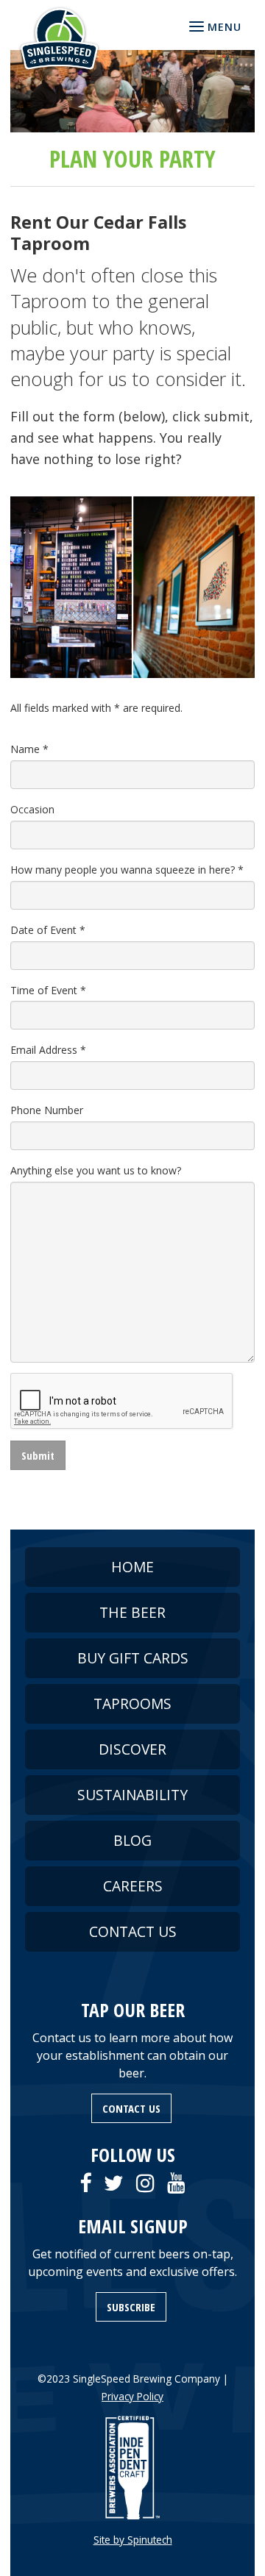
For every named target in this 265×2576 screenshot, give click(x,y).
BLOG (132, 1840)
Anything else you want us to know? (96, 1170)
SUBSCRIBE (131, 2307)
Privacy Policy (132, 2396)
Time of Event (48, 990)
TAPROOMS (132, 1703)
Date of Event (48, 930)
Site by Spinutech (133, 2540)
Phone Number (47, 1110)
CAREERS (133, 1886)
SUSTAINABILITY (132, 1795)
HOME (132, 1567)
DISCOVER (132, 1749)
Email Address (48, 1050)
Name (29, 749)
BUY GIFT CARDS (133, 1658)
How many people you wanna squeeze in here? (127, 870)
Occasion (32, 809)
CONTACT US (133, 1931)
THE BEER (132, 1612)
